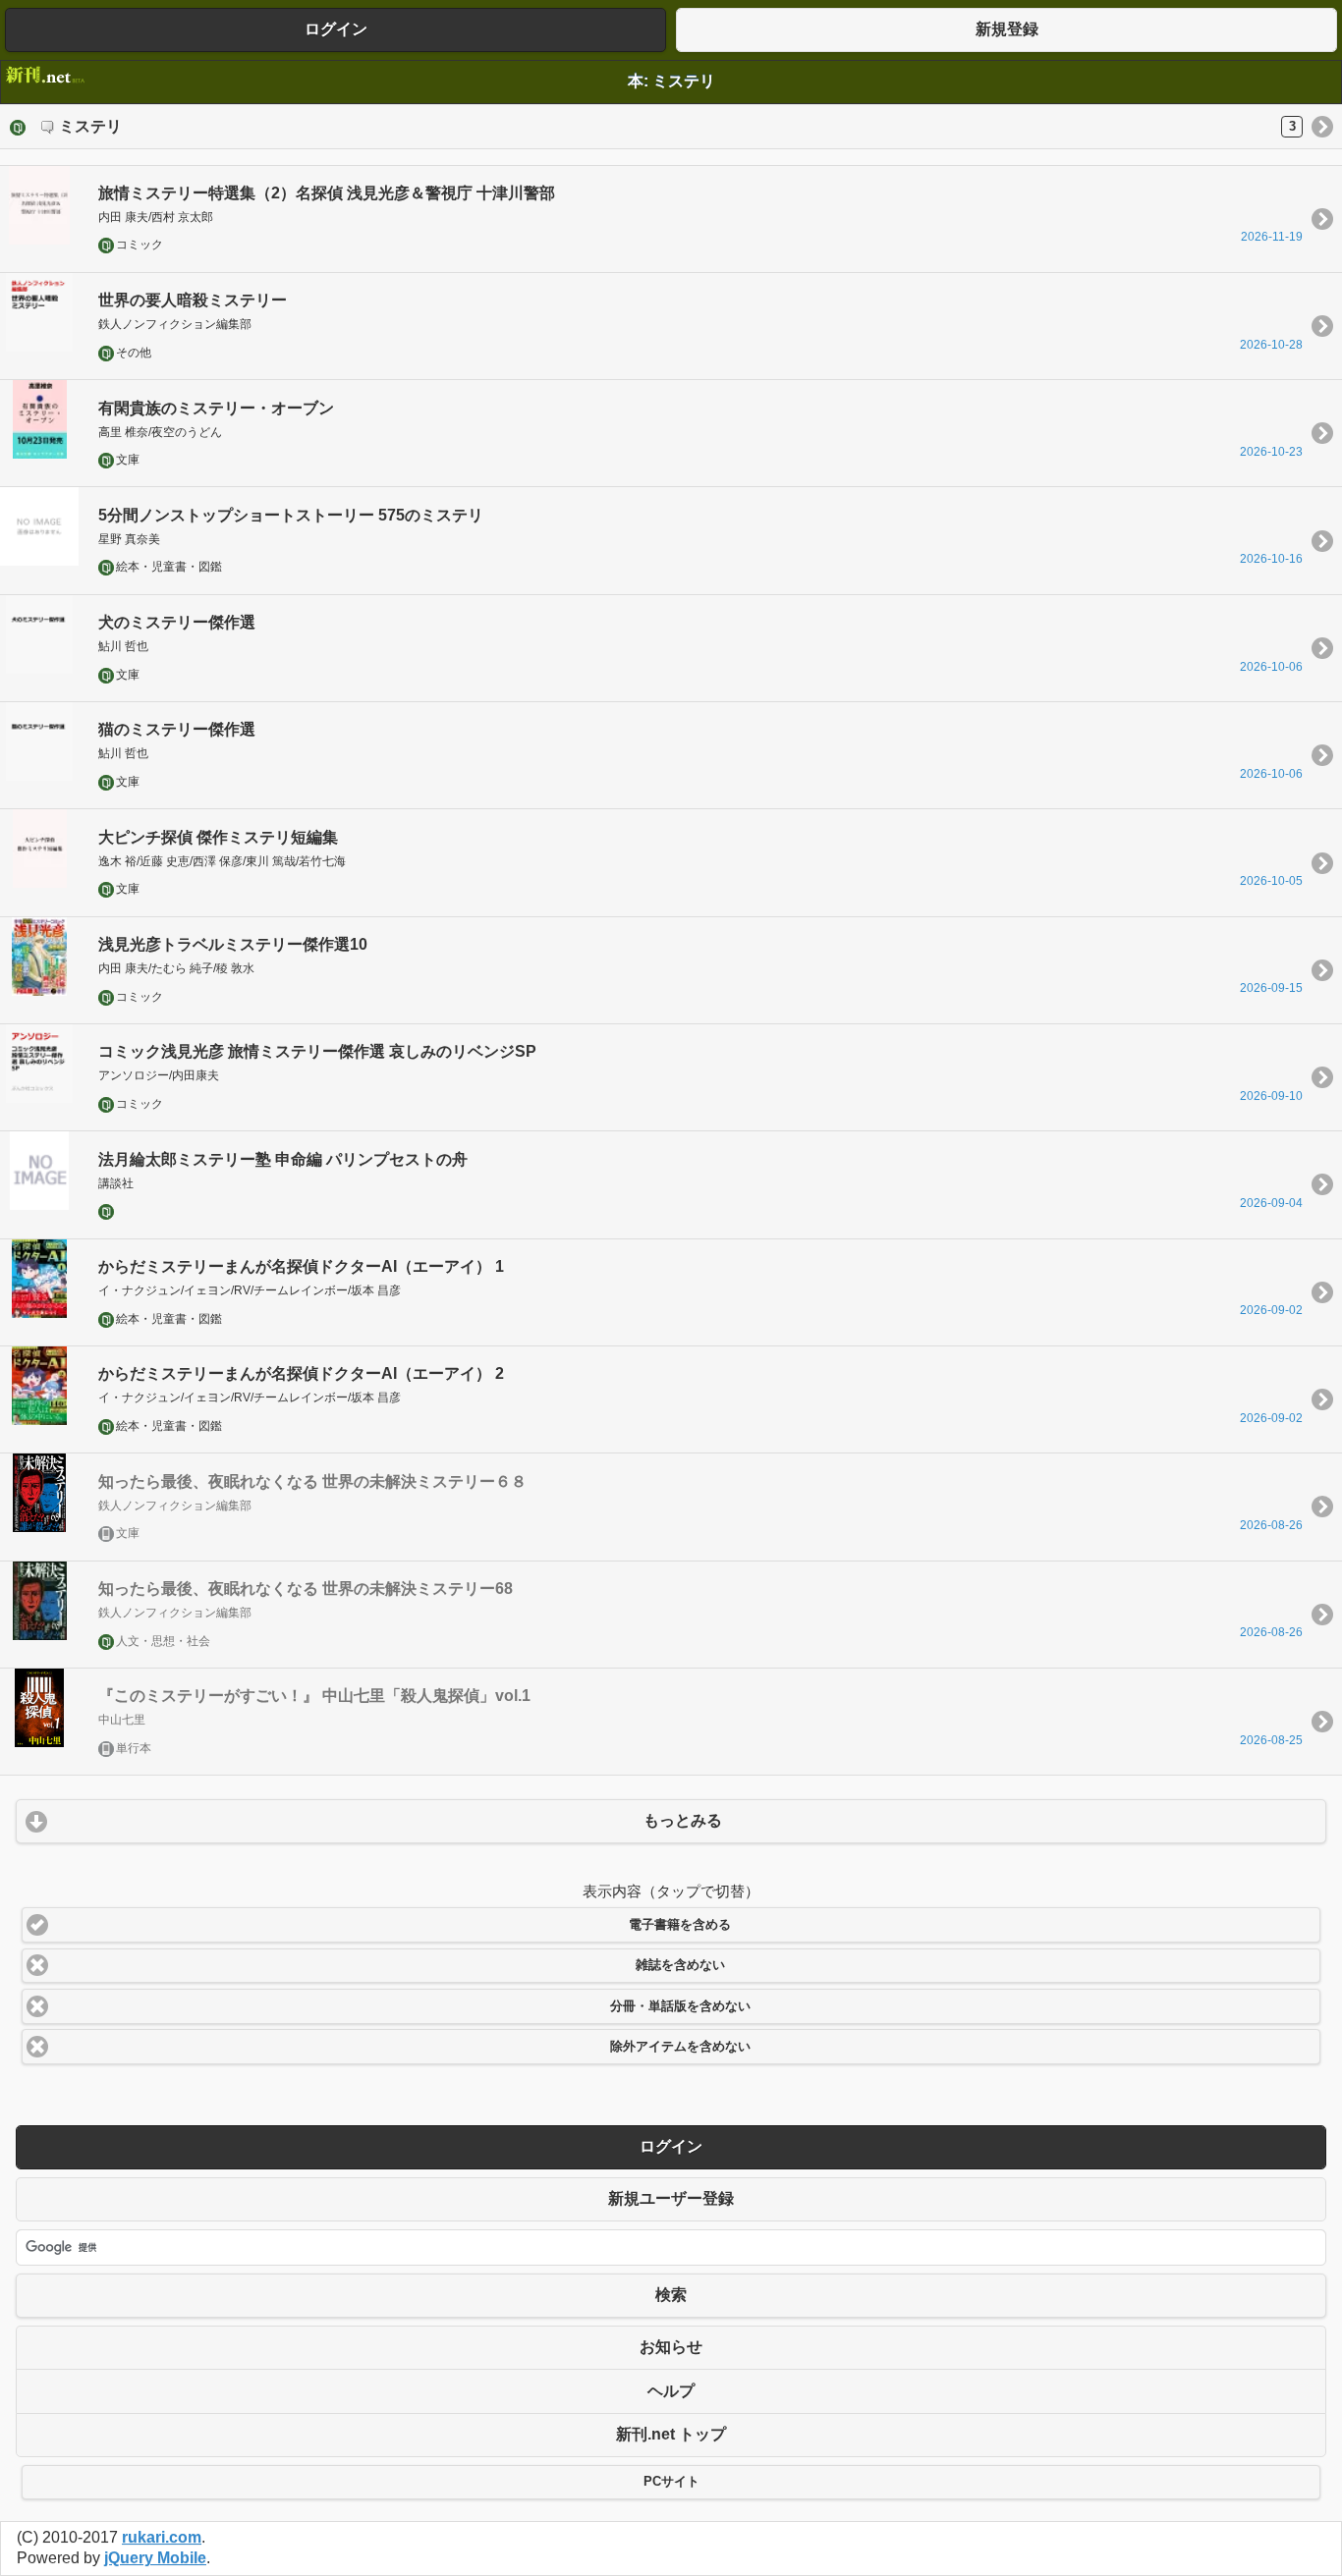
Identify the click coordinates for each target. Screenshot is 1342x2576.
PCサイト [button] (671, 2482)
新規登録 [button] (1007, 29)
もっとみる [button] (683, 1820)
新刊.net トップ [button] (671, 2434)
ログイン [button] (336, 29)
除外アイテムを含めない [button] (680, 2047)
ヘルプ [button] (671, 2391)
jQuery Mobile (155, 2558)
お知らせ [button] (671, 2347)
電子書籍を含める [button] (680, 1925)
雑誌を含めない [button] (680, 1965)
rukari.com (162, 2537)
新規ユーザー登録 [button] (671, 2198)
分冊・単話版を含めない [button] (680, 2006)
